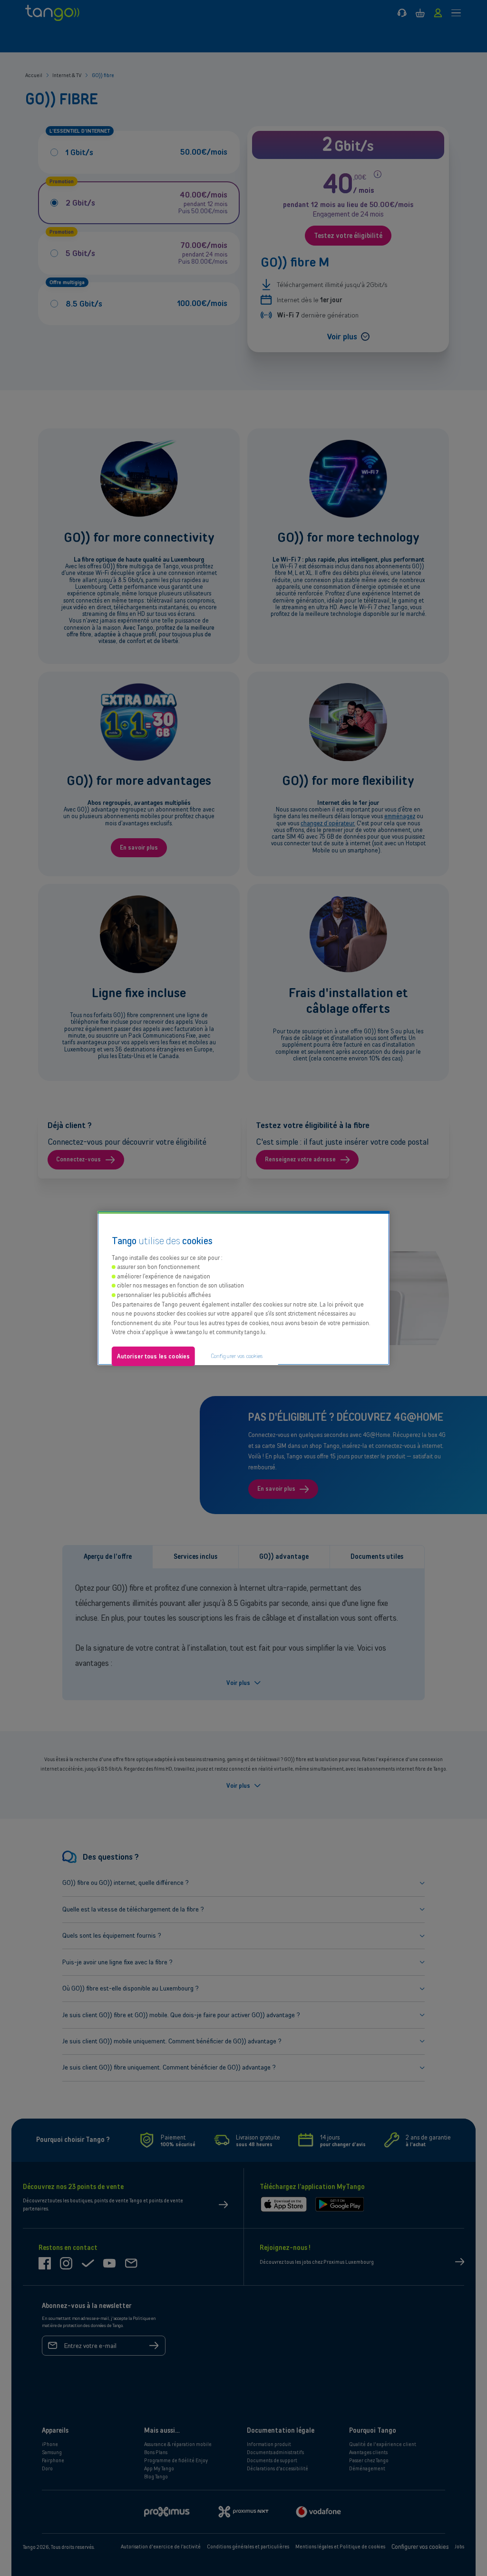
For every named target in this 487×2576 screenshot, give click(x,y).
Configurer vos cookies (237, 1356)
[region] (243, 1288)
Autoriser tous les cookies (153, 1356)
